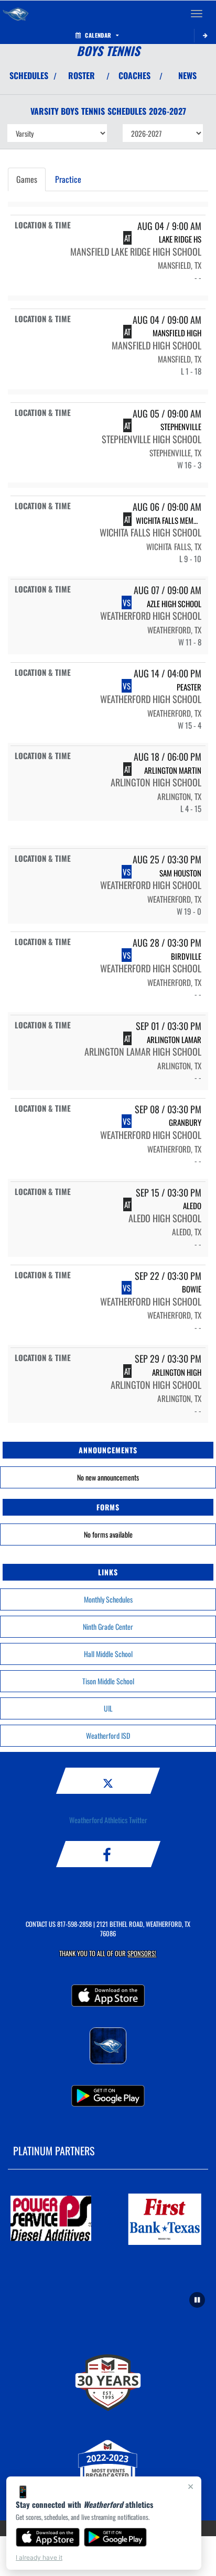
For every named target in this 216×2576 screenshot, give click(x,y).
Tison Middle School (108, 1681)
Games (27, 179)
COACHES (134, 75)
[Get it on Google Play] (116, 2537)
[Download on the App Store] (48, 2537)
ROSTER (82, 75)
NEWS (187, 75)
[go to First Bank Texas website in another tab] (165, 2219)
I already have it (39, 2557)
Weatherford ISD (108, 1735)
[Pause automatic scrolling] (197, 2300)
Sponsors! (142, 1953)
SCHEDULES (29, 75)
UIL (108, 1708)
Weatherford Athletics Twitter (108, 1820)
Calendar (98, 35)
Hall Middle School (108, 1654)
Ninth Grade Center (108, 1626)
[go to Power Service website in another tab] (51, 2219)
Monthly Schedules (108, 1599)
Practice (68, 179)
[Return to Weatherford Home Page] (16, 14)
